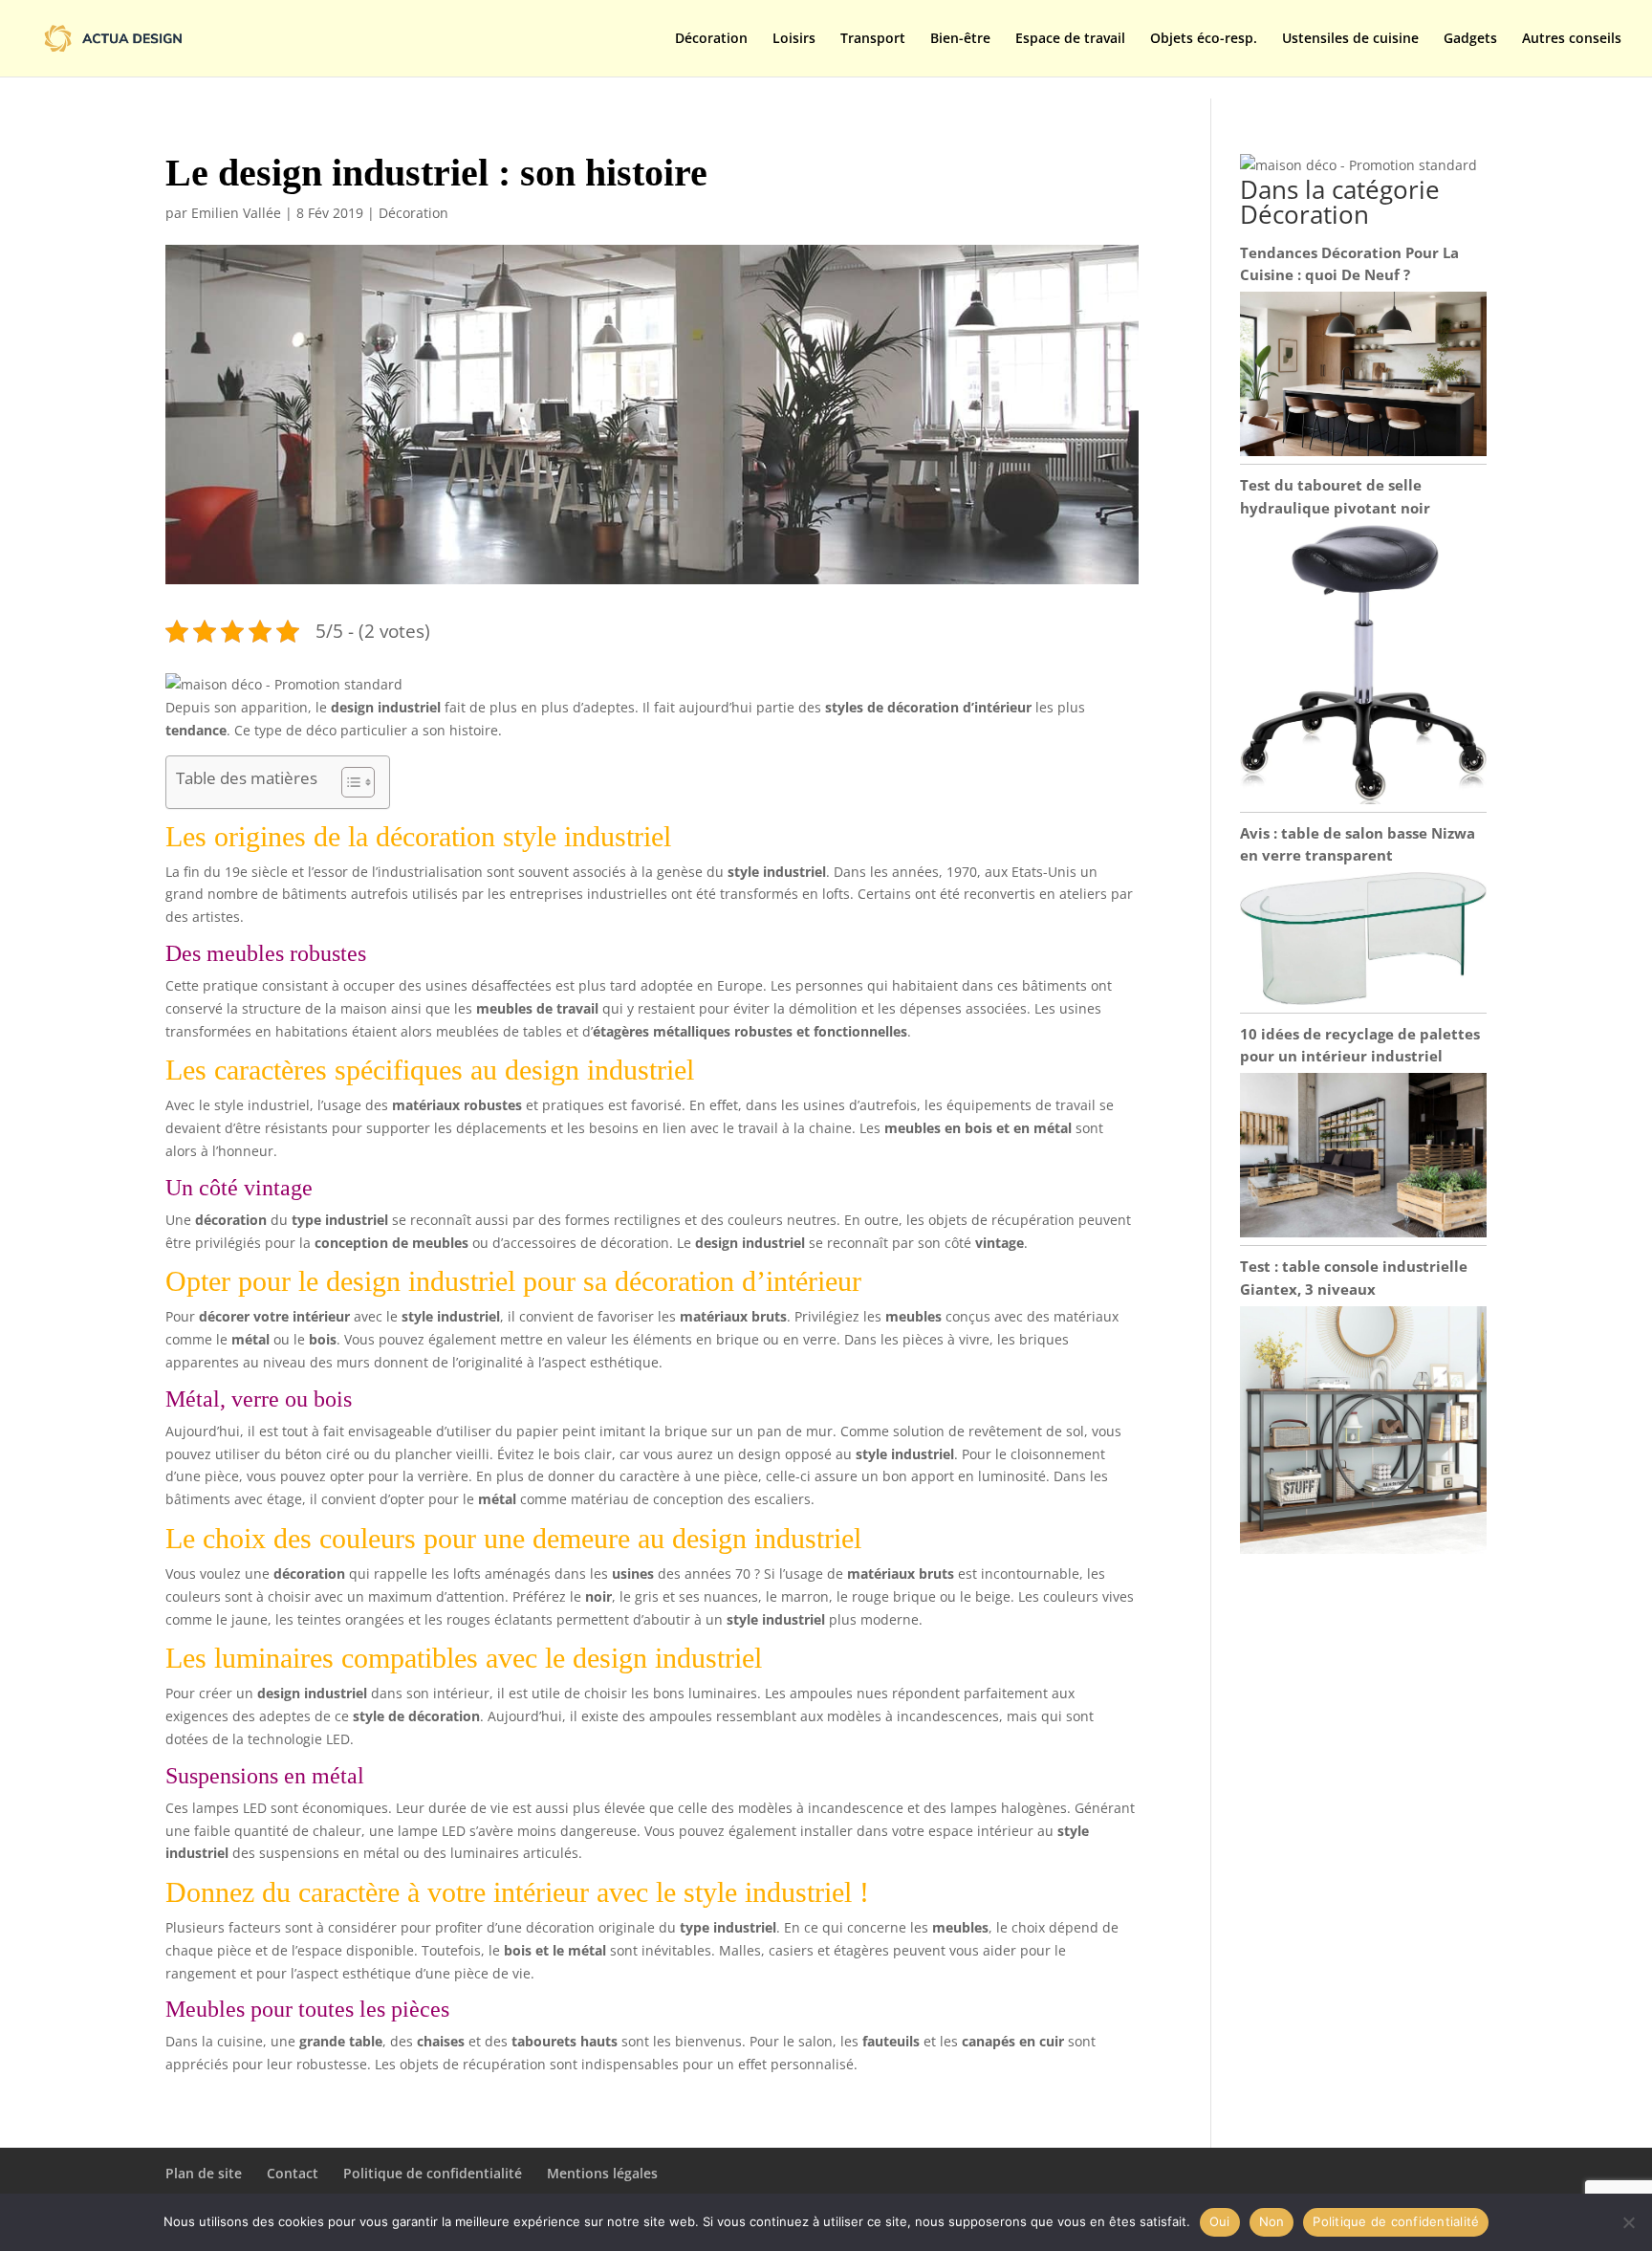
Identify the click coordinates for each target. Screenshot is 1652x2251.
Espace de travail (1070, 39)
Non (1272, 2221)
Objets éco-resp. (1204, 39)
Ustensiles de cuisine (1350, 39)
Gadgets (1470, 39)
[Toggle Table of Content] (348, 782)
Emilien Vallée (236, 213)
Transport (873, 39)
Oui (1220, 2221)
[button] (284, 684)
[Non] (1628, 2222)
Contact (293, 2173)
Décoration (711, 39)
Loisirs (794, 39)
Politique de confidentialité (433, 2173)
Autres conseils (1572, 39)
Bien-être (960, 39)
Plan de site (204, 2173)
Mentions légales (602, 2173)
